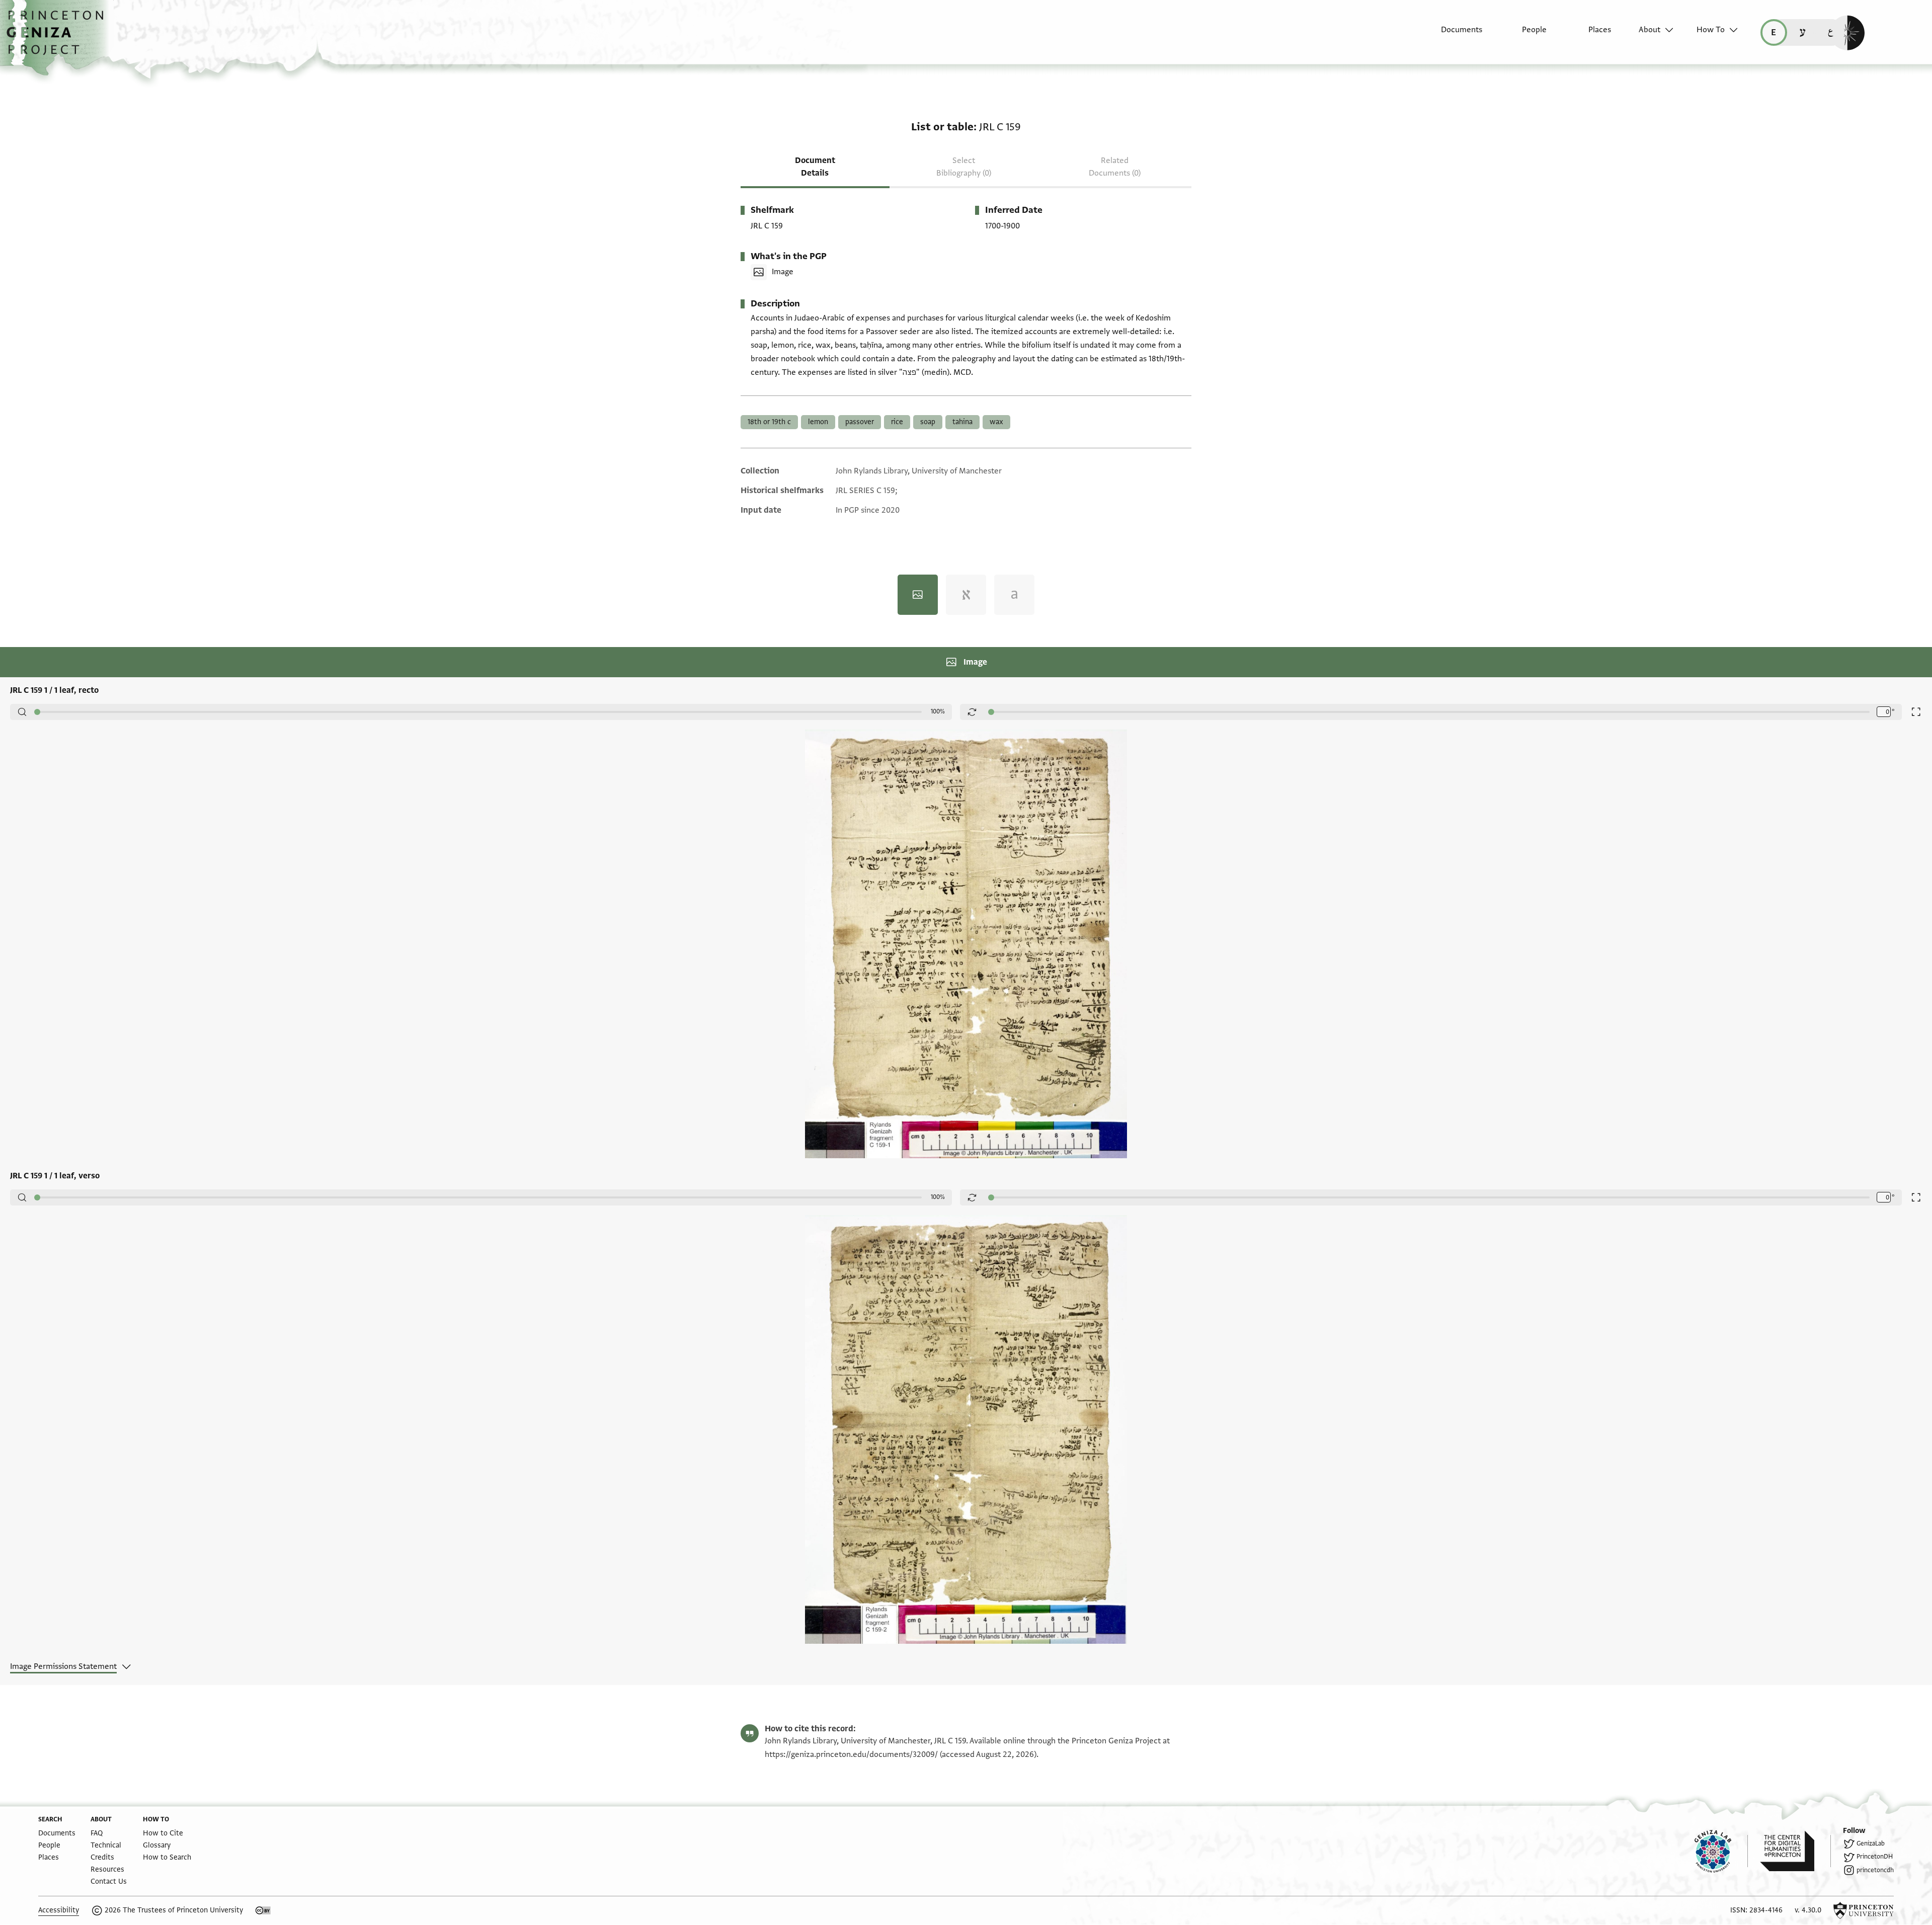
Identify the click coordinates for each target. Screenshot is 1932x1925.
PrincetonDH (1875, 1857)
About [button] (1649, 30)
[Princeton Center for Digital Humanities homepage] (1795, 1851)
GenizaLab (1871, 1843)
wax (996, 422)
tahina (962, 422)
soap (928, 422)
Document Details (815, 167)
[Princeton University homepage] (1864, 1910)
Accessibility (59, 1910)
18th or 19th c (769, 422)
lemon (818, 422)
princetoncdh (1875, 1870)
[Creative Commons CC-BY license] (263, 1910)
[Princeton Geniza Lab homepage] (1721, 1851)
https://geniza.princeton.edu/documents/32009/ (851, 1754)
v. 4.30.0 (1808, 1910)
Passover (860, 422)
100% (938, 711)
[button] (59, 38)
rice (897, 422)
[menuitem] (1453, 35)
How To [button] (1711, 30)
